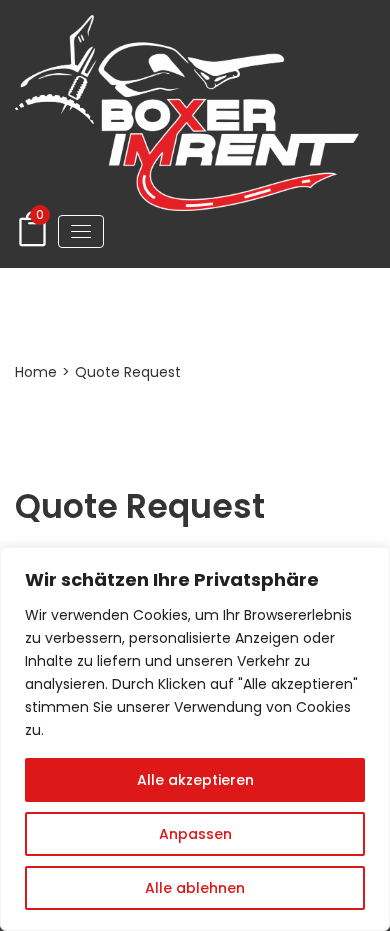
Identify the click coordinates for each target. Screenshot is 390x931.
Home (36, 372)
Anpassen (195, 834)
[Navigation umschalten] (81, 231)
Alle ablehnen (195, 888)
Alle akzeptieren (195, 780)
